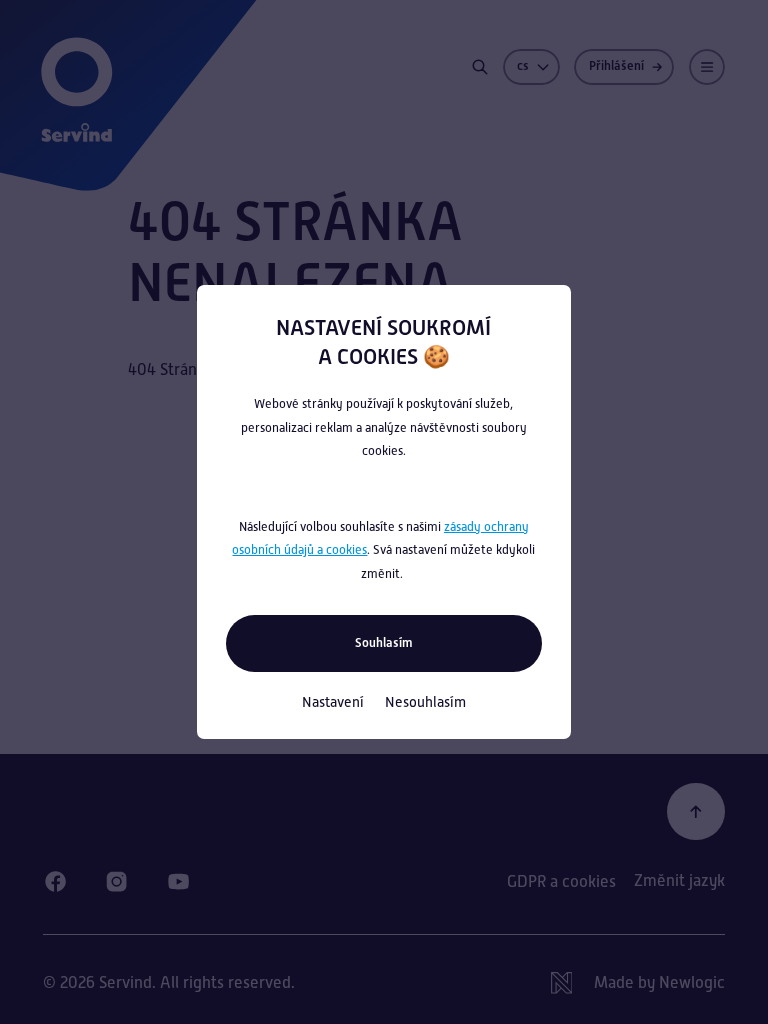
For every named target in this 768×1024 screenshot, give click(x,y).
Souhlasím (383, 642)
